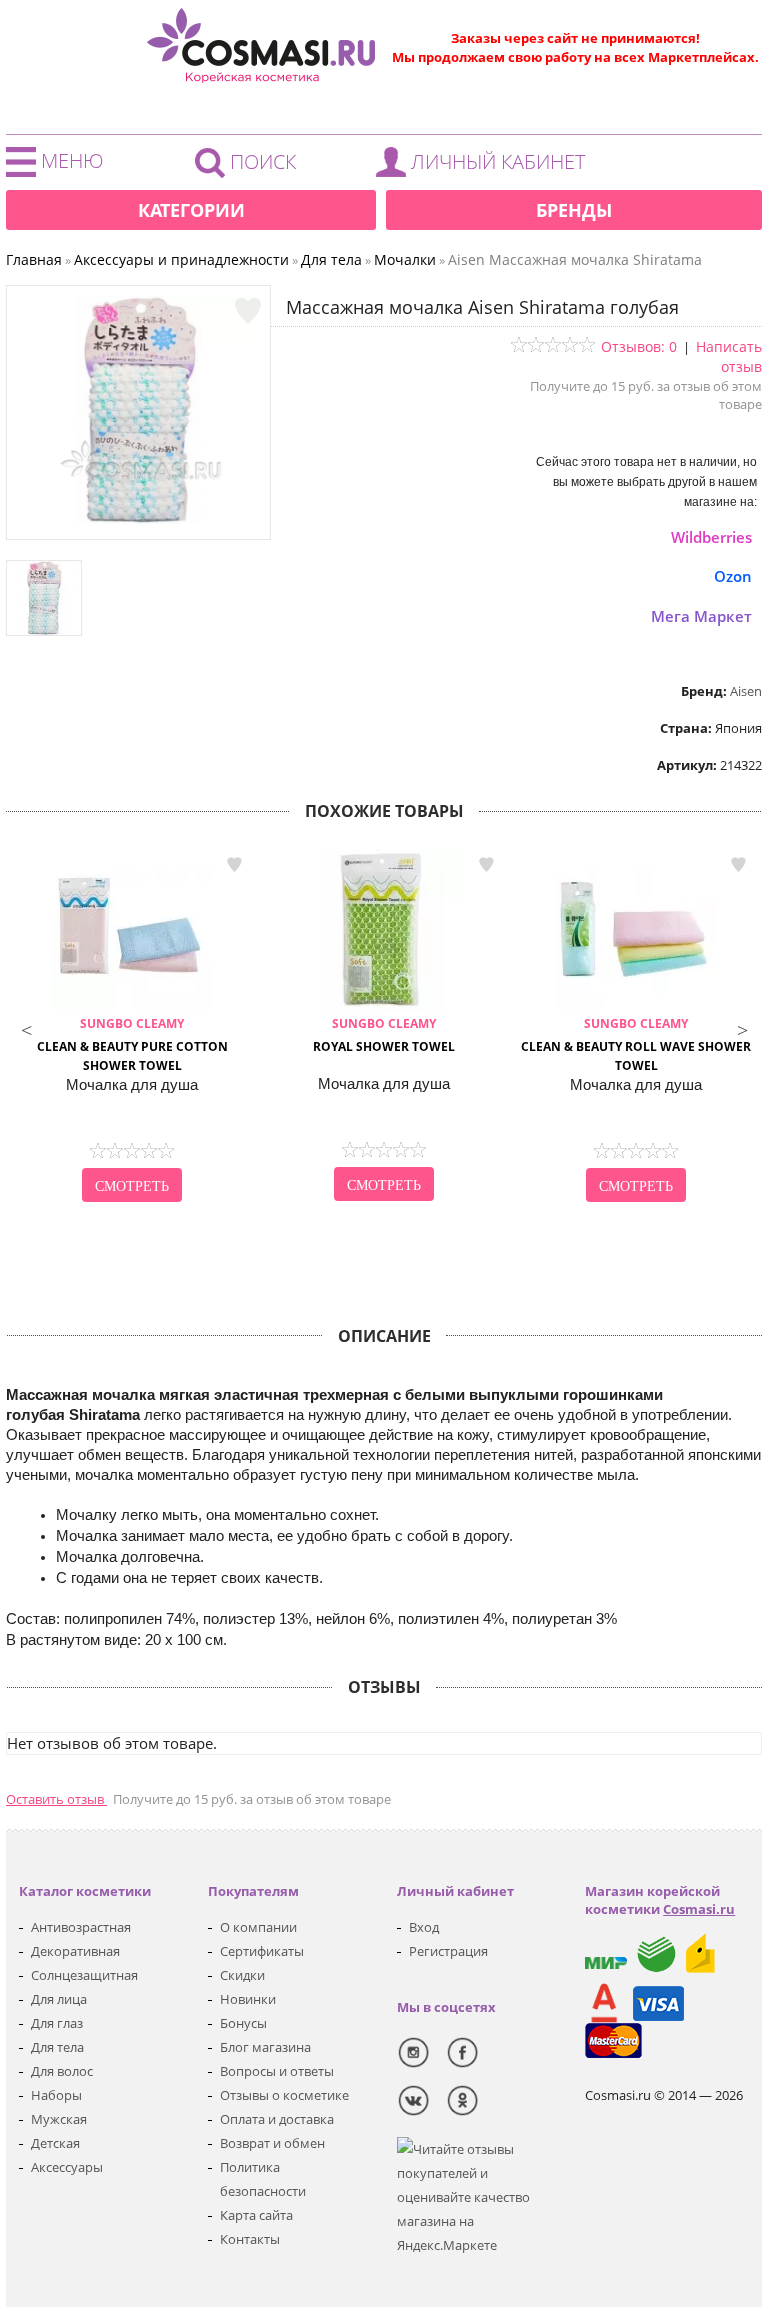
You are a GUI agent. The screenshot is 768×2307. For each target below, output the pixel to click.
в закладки (234, 864)
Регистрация (448, 1951)
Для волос (62, 2071)
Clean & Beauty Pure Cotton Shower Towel (132, 1044)
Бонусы (243, 2023)
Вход (424, 1927)
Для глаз (57, 2023)
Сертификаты (262, 1951)
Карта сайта (256, 2215)
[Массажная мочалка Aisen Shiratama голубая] (139, 519)
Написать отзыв (729, 356)
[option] (132, 1028)
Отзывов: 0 (639, 346)
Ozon (733, 576)
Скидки (242, 1975)
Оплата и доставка (277, 2119)
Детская (55, 2143)
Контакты (250, 2239)
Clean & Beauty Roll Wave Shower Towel (636, 1044)
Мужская (59, 2119)
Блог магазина (265, 2047)
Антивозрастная (81, 1927)
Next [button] (742, 1028)
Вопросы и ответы (277, 2071)
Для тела (57, 2047)
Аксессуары (67, 2167)
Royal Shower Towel (384, 1035)
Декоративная (75, 1951)
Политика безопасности (263, 2179)
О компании (258, 1927)
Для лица (59, 1999)
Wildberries (711, 537)
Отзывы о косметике (284, 2095)
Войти (486, 167)
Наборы (56, 2095)
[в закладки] (248, 311)
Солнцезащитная (84, 1975)
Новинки (248, 1999)
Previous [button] (26, 1028)
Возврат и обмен (272, 2143)
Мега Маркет (701, 616)
